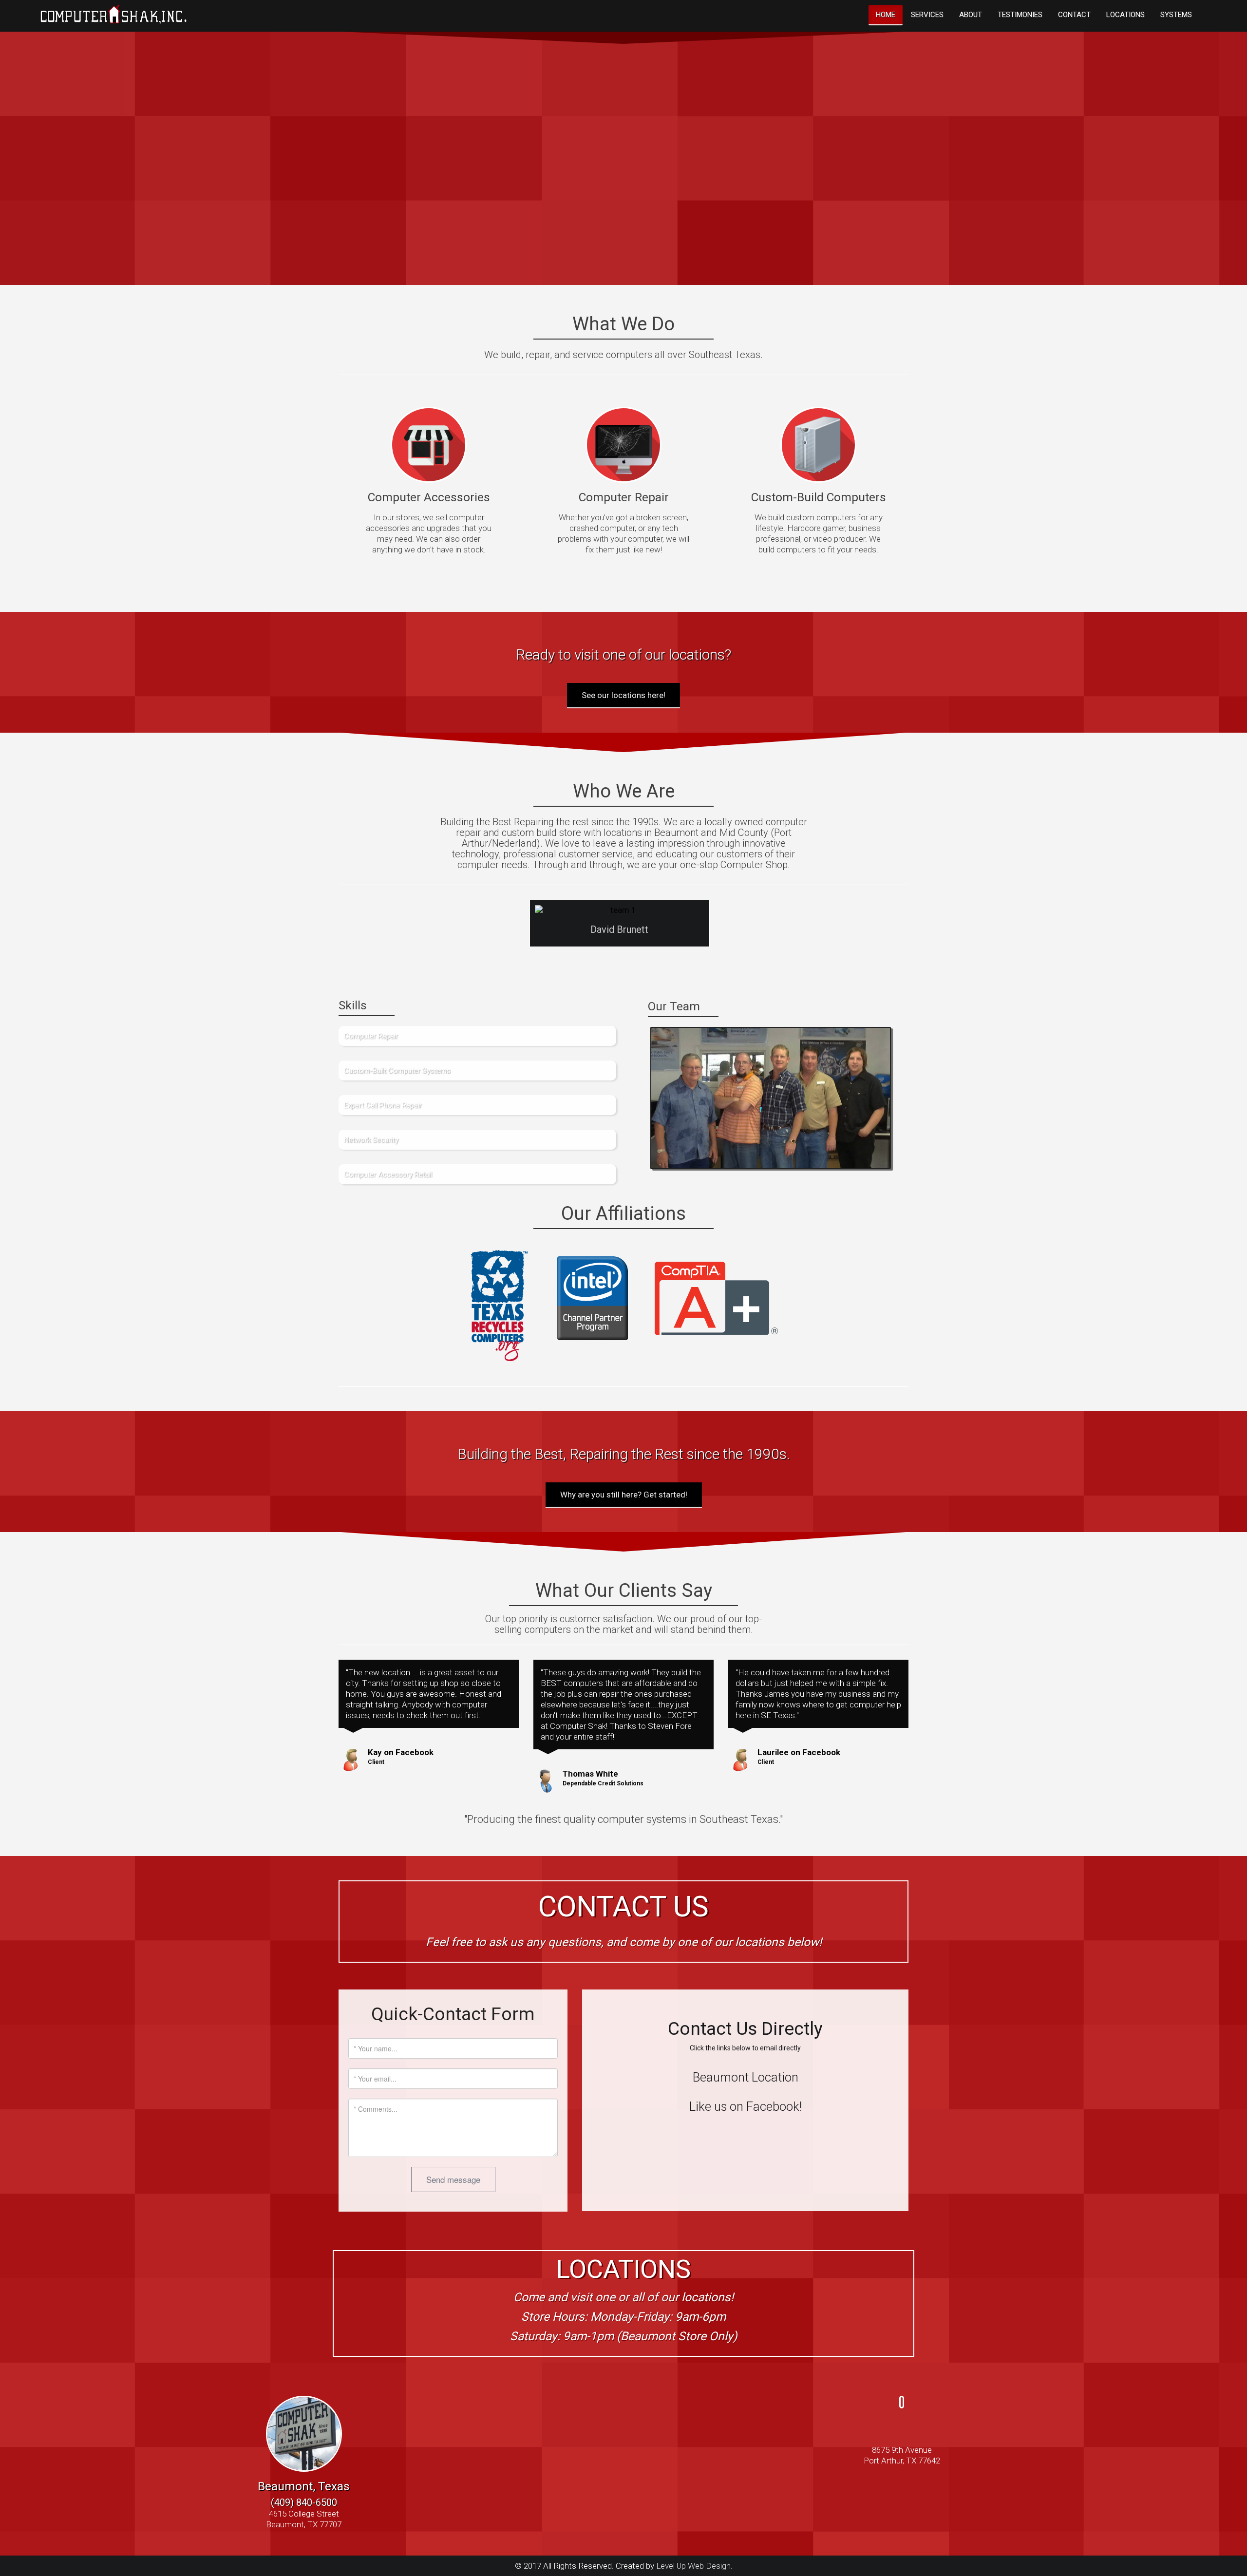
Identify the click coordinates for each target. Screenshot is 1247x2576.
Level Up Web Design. (694, 2566)
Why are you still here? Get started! (624, 1495)
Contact (1074, 15)
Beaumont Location (746, 2077)
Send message (453, 2179)
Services (927, 15)
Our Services (997, 212)
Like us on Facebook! (746, 2106)
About (971, 15)
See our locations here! (623, 695)
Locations (1125, 15)
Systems (1176, 15)
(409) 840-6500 (304, 2502)
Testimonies (1020, 15)
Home (886, 15)
